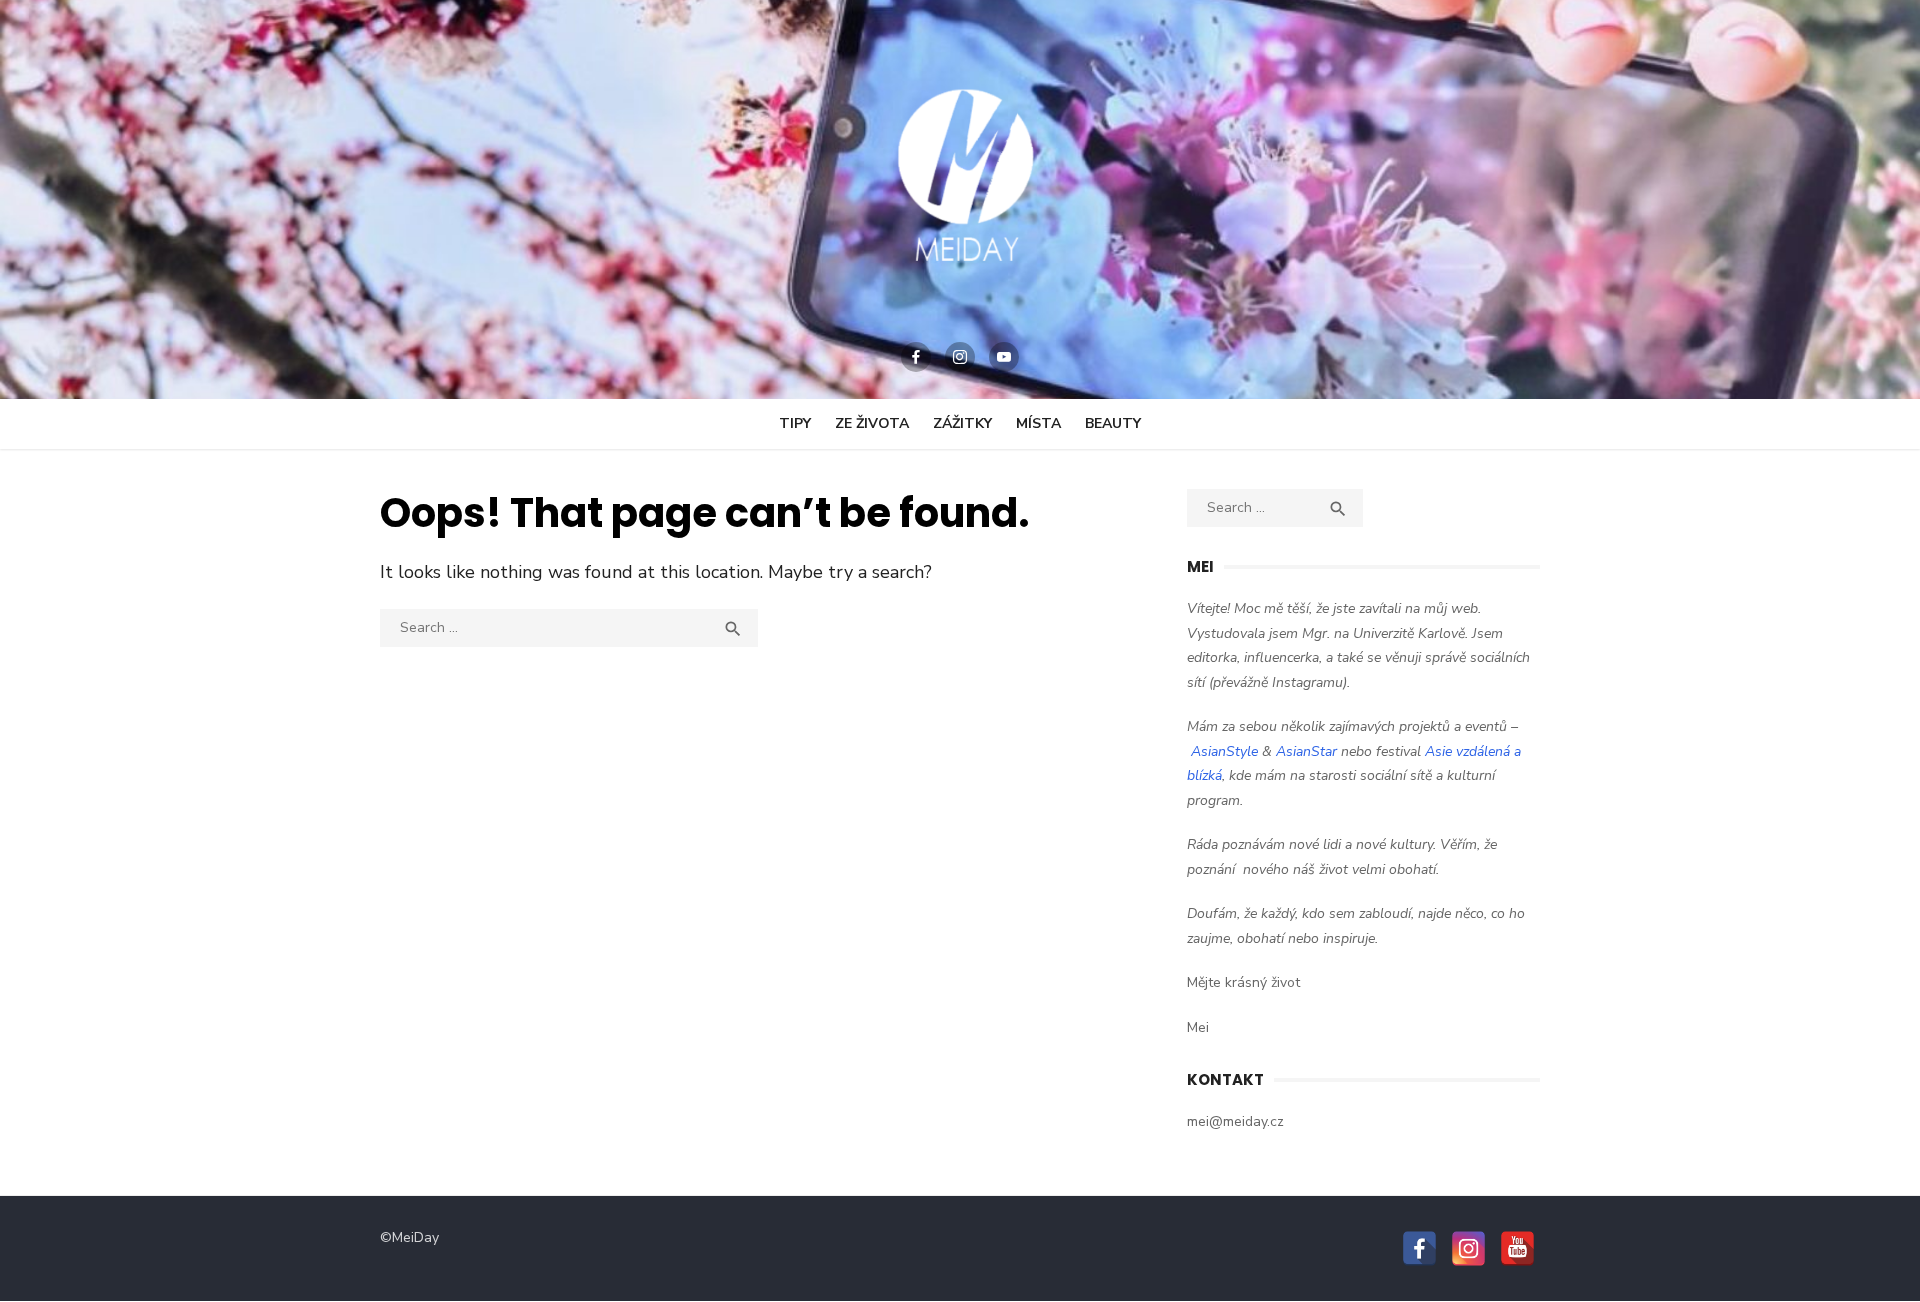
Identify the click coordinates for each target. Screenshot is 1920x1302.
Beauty (1113, 423)
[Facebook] (916, 357)
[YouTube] (1517, 1248)
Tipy (795, 423)
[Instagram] (960, 357)
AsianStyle (1224, 751)
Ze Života (872, 423)
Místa (1038, 423)
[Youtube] (1004, 357)
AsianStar (1306, 751)
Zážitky (962, 423)
